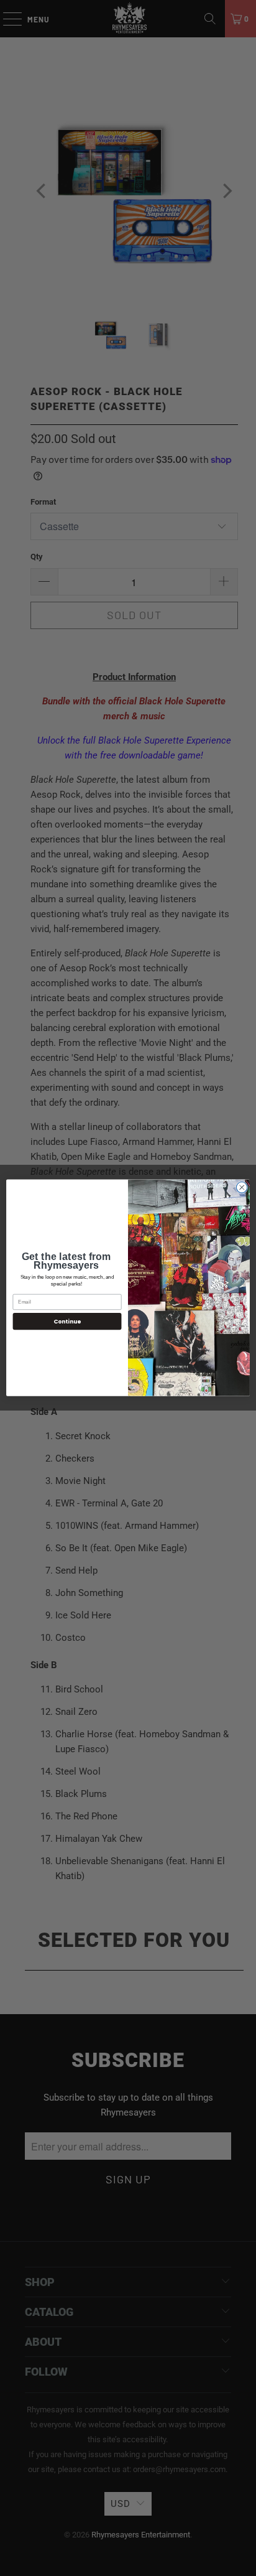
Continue (67, 1321)
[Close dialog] (242, 1188)
